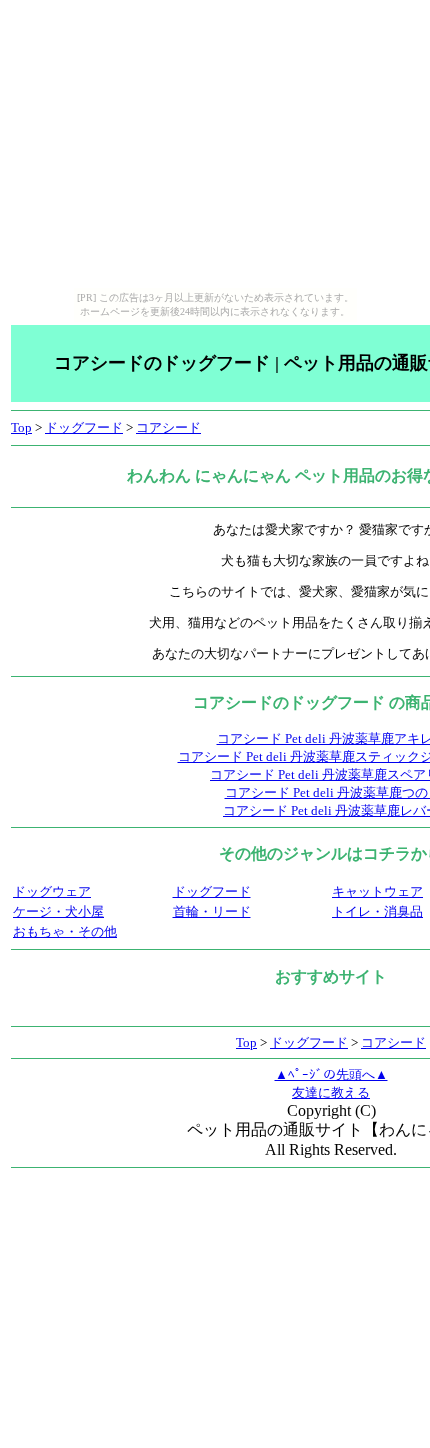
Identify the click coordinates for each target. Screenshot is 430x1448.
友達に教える (331, 1092)
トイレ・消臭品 (377, 911)
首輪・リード (212, 911)
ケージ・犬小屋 (58, 911)
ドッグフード (84, 427)
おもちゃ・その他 (65, 931)
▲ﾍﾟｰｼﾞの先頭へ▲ (331, 1074)
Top (21, 427)
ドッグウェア (52, 891)
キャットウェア (377, 891)
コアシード (168, 427)
